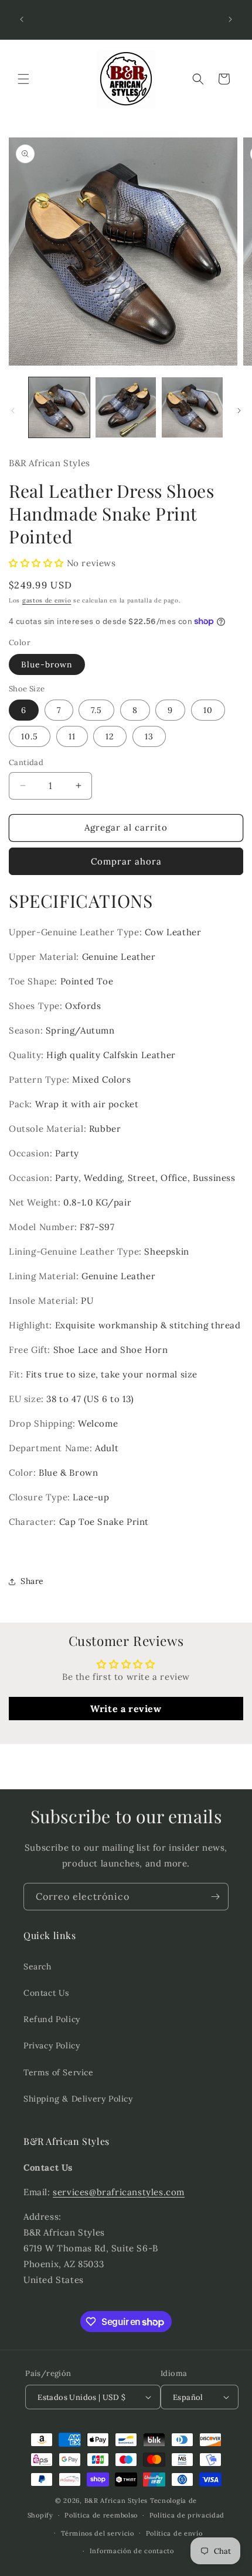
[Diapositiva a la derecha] (239, 411)
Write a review (126, 1709)
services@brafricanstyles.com (119, 2192)
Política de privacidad (187, 2515)
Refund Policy (52, 2019)
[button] (23, 79)
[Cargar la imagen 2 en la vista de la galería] (126, 408)
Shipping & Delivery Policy (78, 2099)
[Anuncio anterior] (22, 19)
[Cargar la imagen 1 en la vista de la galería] (59, 408)
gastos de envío (47, 600)
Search (38, 1967)
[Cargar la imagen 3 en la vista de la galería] (192, 408)
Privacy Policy (52, 2045)
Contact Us (46, 1993)
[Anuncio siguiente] (230, 19)
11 (72, 736)
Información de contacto (132, 2551)
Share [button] (32, 1581)
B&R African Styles (116, 2501)
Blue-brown (47, 664)
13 (149, 736)
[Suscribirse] (215, 1897)
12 (110, 736)
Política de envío (174, 2533)
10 (208, 710)
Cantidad (26, 762)
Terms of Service (59, 2072)
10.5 (30, 736)
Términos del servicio (98, 2533)
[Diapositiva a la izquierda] (13, 411)
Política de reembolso (101, 2515)
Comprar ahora (126, 861)
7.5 (96, 710)
